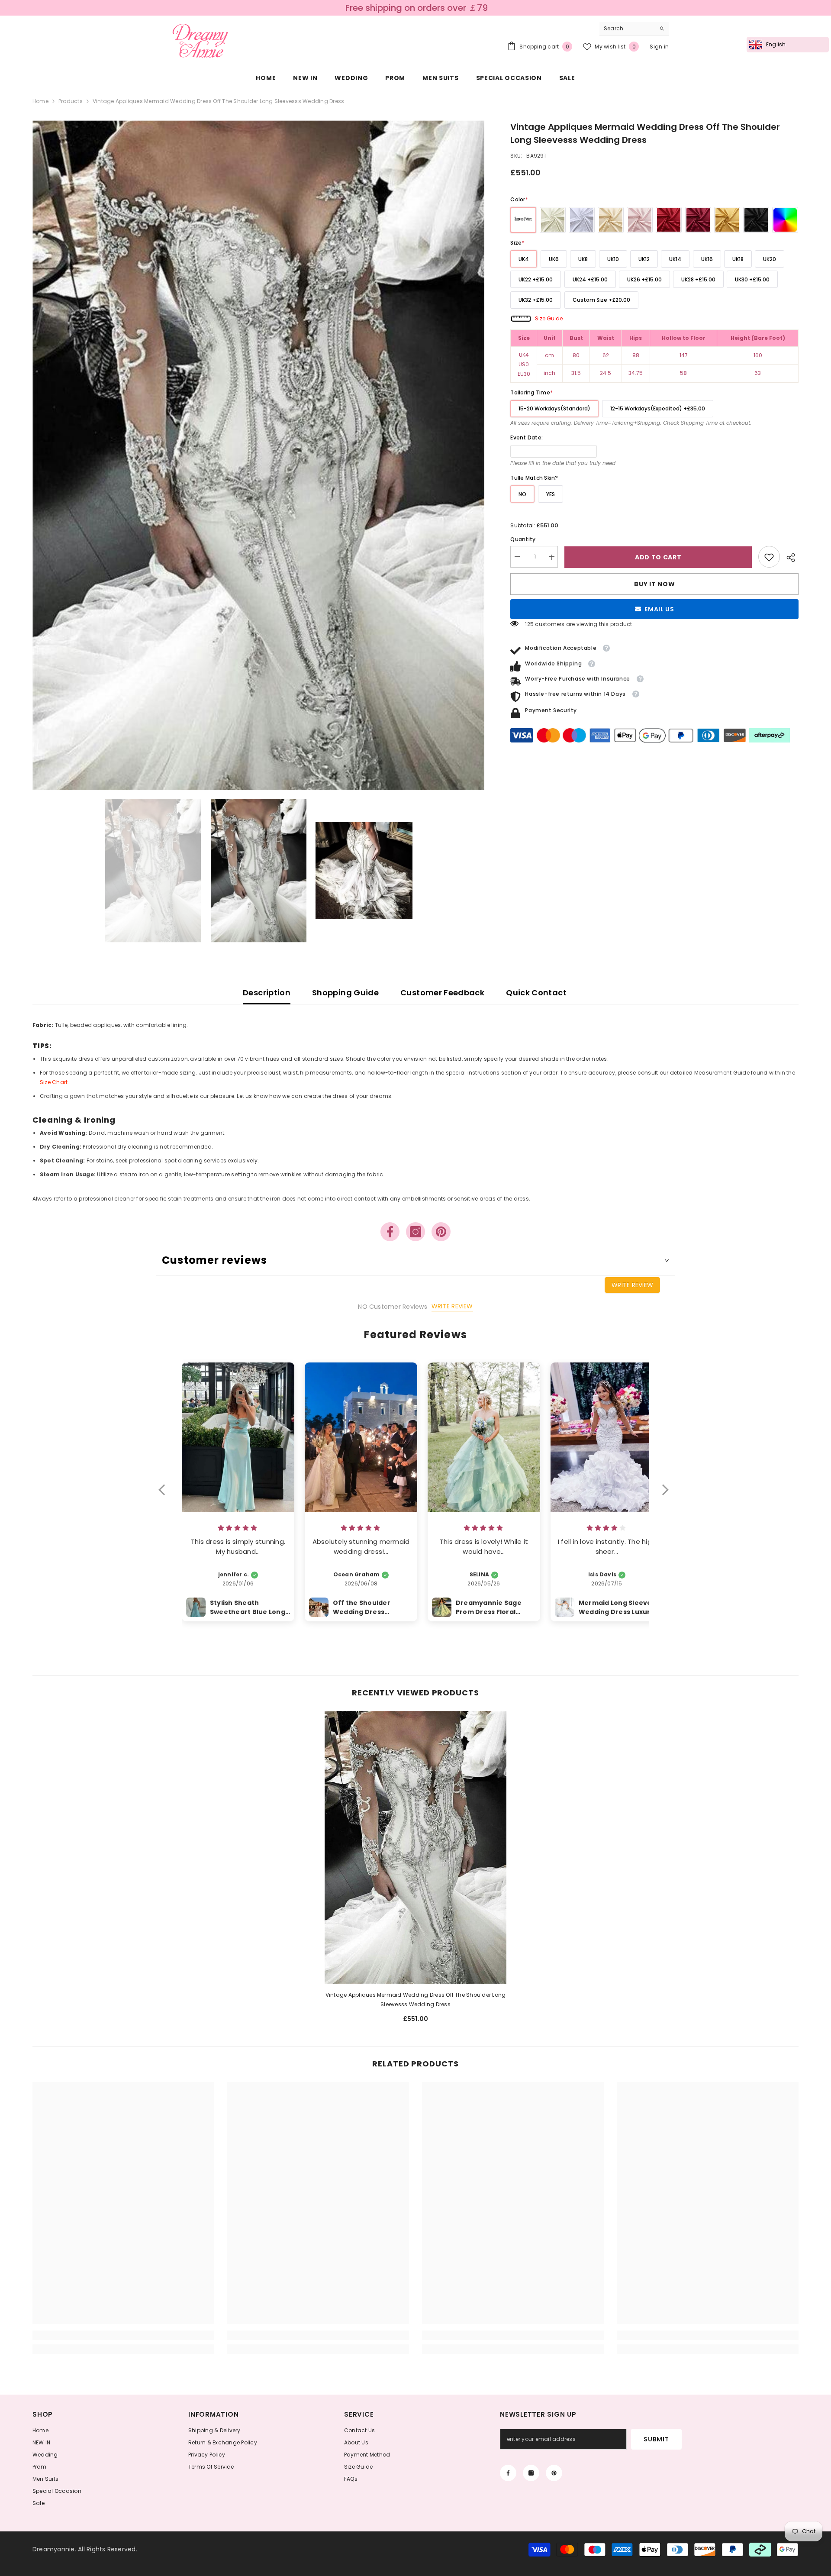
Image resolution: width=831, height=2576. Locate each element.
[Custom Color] (785, 220)
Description (267, 993)
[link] (769, 557)
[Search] (634, 29)
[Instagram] (415, 1232)
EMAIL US (659, 610)
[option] (259, 455)
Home (40, 101)
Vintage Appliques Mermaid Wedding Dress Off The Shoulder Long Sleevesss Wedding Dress (416, 2000)
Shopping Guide (345, 993)
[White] (582, 220)
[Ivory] (553, 220)
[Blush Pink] (640, 220)
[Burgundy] (698, 220)
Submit (656, 2439)
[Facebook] (390, 1232)
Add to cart (658, 557)
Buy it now (654, 584)
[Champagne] (611, 220)
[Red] (669, 220)
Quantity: (523, 540)
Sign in (659, 47)
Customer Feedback (442, 993)
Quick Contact (536, 993)
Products (71, 101)
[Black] (756, 220)
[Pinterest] (441, 1232)
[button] (166, 1495)
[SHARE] (789, 558)
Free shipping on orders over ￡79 (417, 8)
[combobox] (627, 29)
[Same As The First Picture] (523, 220)
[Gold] (727, 220)
